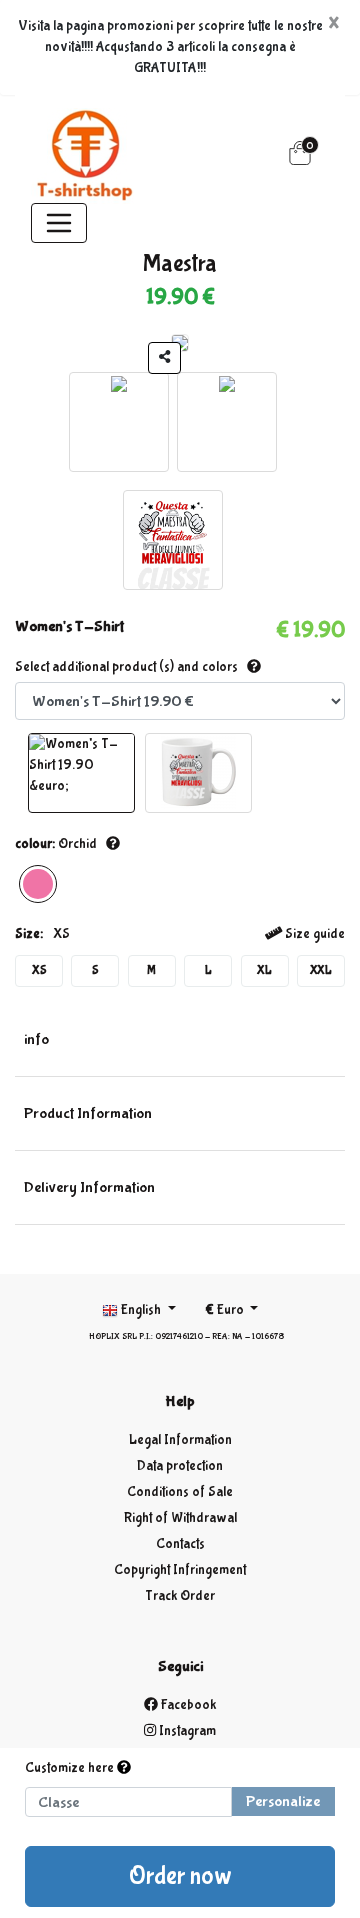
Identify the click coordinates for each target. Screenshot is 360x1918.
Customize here (71, 1768)
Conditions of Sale (180, 1492)
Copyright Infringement (180, 1570)
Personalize (283, 1801)
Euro (226, 1310)
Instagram (186, 1731)
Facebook (187, 1705)
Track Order (180, 1596)
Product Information (88, 1113)
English (141, 1310)
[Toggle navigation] (59, 223)
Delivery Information (89, 1187)
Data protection (180, 1466)
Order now (180, 1876)
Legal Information (180, 1440)
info (36, 1039)
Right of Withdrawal (180, 1518)
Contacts (180, 1544)
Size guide (313, 934)
